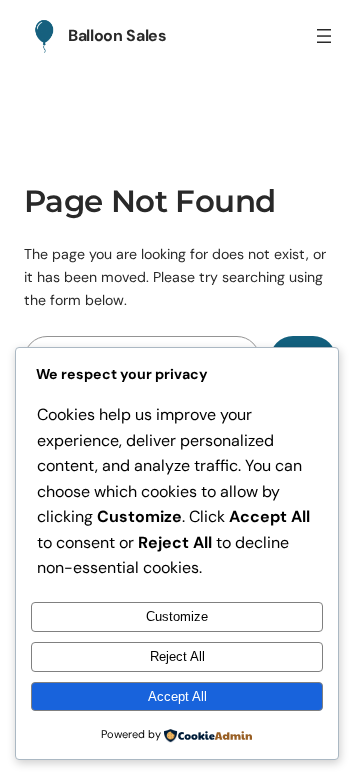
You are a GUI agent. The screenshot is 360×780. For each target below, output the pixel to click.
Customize (177, 616)
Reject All (177, 656)
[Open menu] (324, 36)
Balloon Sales (117, 35)
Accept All (177, 696)
